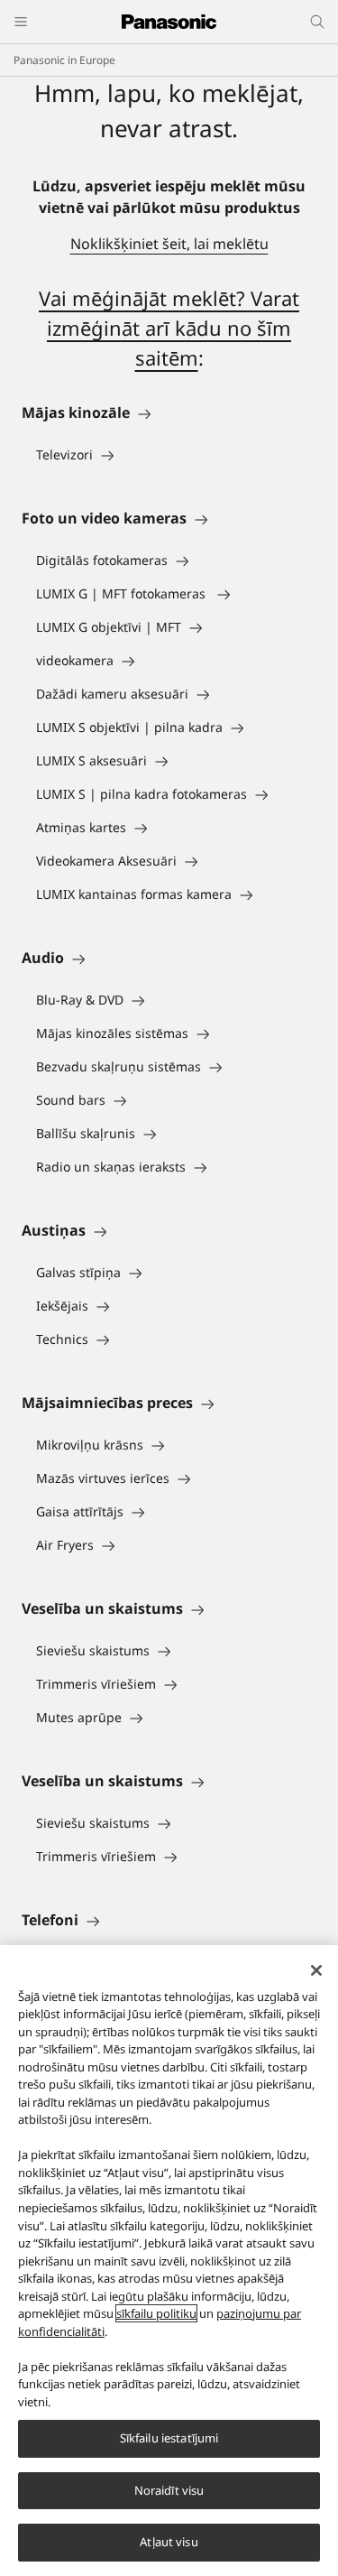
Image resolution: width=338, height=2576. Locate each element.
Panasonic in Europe (64, 60)
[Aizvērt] (316, 1970)
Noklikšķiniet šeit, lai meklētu (169, 244)
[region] (169, 2261)
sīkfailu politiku (156, 2313)
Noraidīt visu (169, 2490)
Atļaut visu (169, 2542)
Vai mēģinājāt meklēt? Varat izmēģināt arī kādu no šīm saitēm (169, 328)
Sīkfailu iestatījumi (169, 2438)
